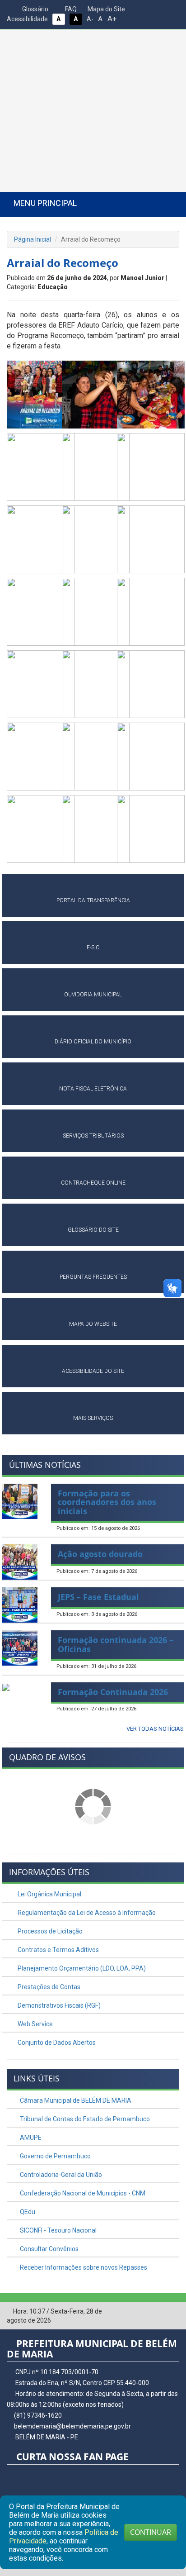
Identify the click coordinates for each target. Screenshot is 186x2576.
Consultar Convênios (49, 2249)
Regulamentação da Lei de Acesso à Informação (86, 1913)
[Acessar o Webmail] (159, 2312)
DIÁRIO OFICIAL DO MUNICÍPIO (93, 1042)
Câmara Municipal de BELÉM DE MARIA (75, 2100)
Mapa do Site (106, 9)
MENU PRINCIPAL (45, 203)
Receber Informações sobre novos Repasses (83, 2267)
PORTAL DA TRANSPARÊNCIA (93, 900)
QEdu (27, 2212)
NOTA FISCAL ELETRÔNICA (93, 1089)
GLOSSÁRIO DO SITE (93, 1230)
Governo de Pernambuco (55, 2156)
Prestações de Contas (48, 1987)
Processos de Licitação (49, 1931)
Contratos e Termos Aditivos (58, 1950)
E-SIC (93, 948)
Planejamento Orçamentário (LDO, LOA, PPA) (81, 1968)
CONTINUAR (151, 2532)
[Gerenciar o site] (173, 2312)
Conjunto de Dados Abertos (56, 2043)
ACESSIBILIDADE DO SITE (93, 1371)
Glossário (35, 9)
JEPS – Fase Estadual (98, 1597)
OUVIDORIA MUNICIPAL (93, 995)
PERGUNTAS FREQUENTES (93, 1277)
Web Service (35, 2024)
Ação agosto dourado (100, 1554)
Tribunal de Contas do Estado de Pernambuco (84, 2119)
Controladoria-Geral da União (60, 2175)
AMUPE (30, 2138)
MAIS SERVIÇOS (93, 1418)
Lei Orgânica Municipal (49, 1894)
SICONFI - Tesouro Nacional (58, 2230)
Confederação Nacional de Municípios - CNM (82, 2193)
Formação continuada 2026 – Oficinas (116, 1644)
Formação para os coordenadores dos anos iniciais (107, 1502)
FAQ (70, 9)
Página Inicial (33, 239)
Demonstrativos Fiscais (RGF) (58, 2005)
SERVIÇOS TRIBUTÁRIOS (93, 1136)
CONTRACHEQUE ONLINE (93, 1183)
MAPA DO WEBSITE (93, 1324)
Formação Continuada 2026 (113, 1692)
